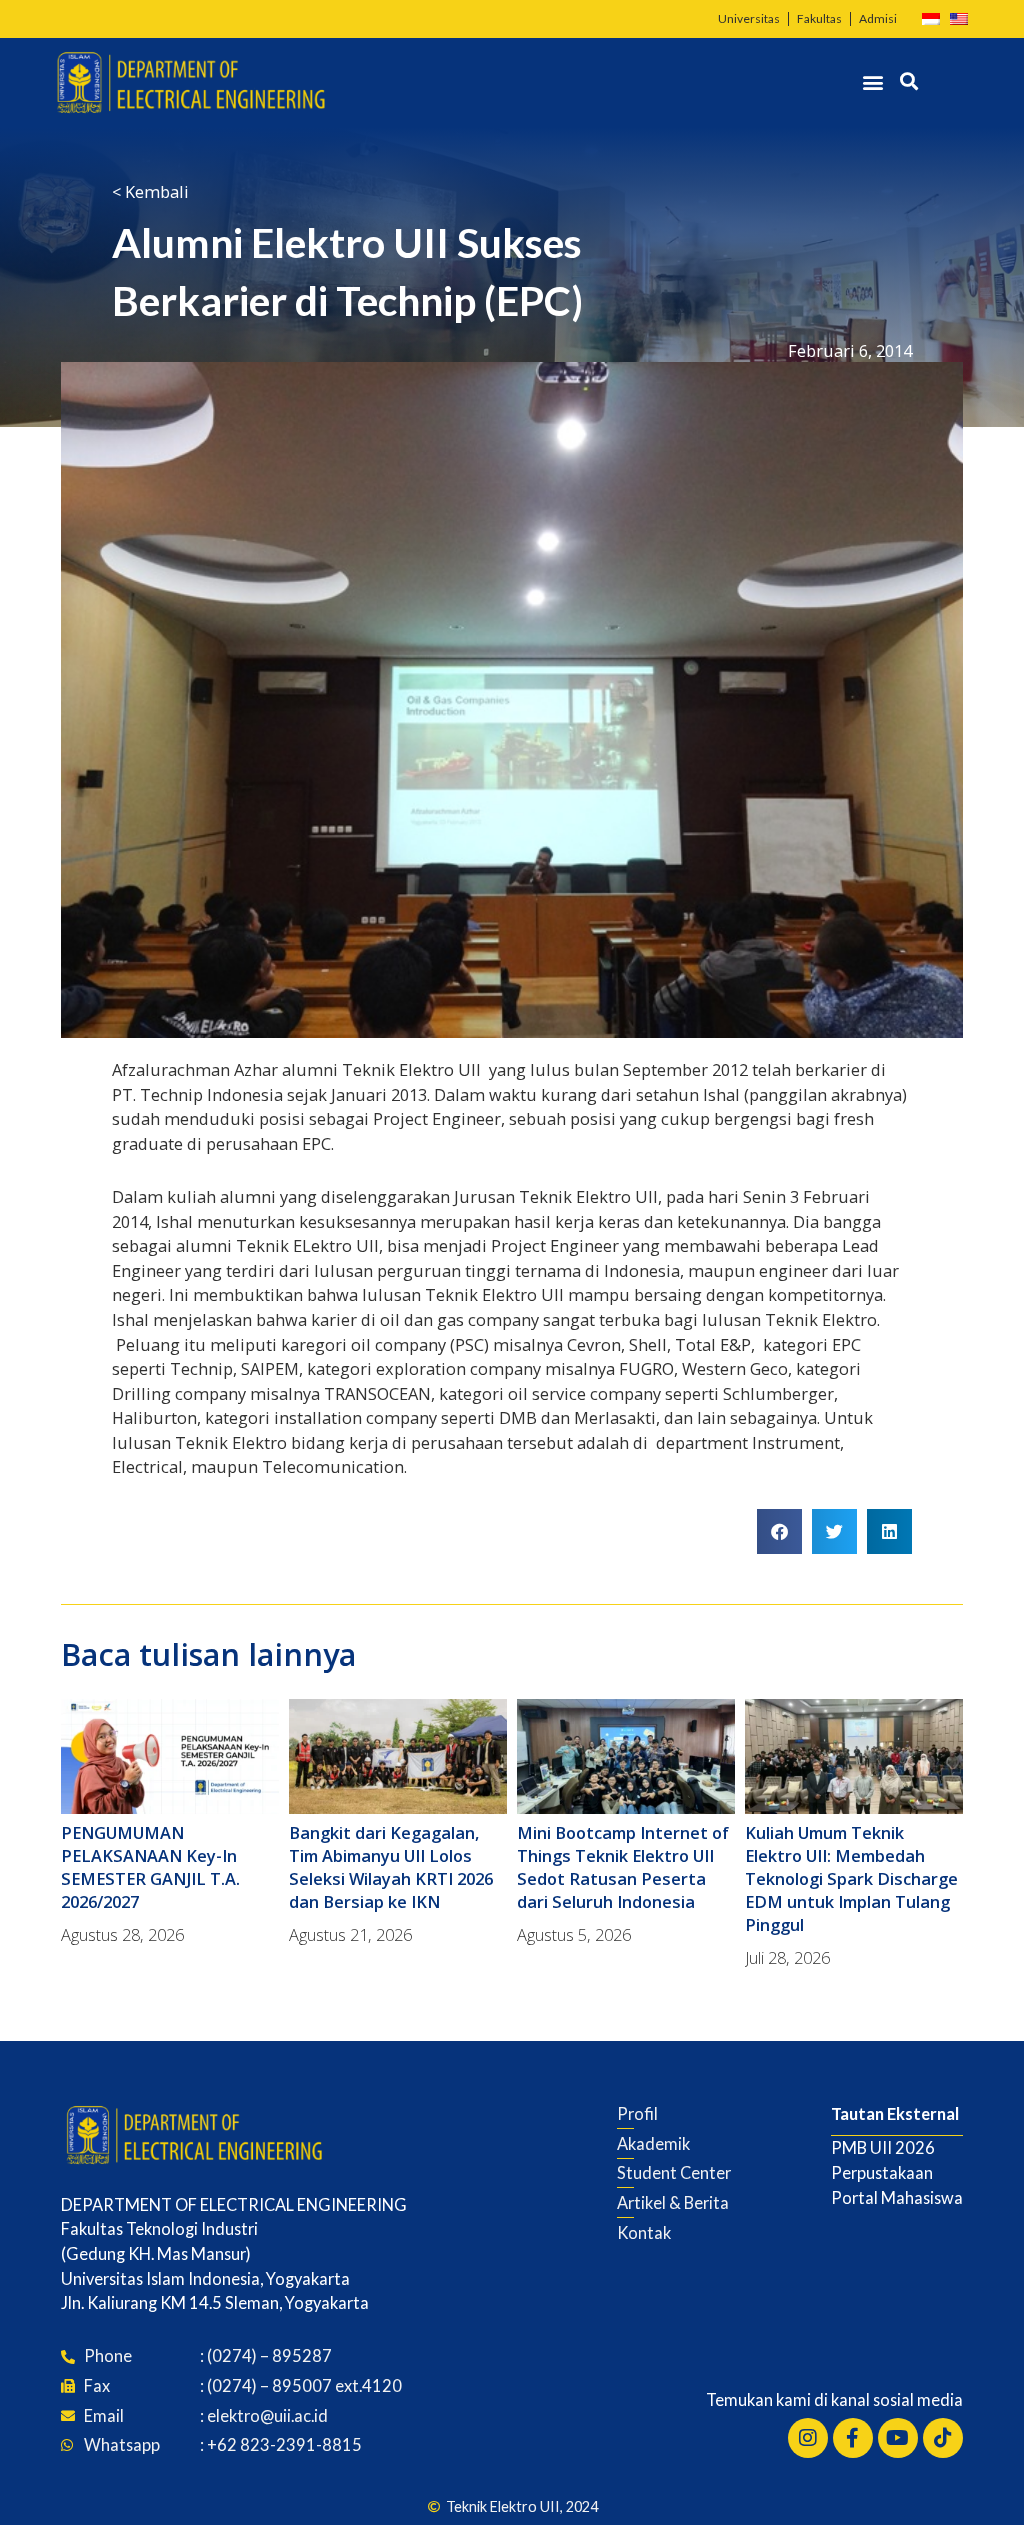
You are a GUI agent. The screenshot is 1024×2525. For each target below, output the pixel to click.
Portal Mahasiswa (897, 2197)
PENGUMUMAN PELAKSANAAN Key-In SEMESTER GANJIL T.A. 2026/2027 (150, 1867)
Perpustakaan (882, 2172)
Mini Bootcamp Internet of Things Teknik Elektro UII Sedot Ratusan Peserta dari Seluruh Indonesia (623, 1867)
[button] (873, 82)
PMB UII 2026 (883, 2147)
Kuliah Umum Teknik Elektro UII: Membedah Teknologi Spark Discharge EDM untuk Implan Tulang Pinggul (851, 1878)
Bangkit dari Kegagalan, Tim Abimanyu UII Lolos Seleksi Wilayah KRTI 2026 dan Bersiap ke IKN (391, 1867)
